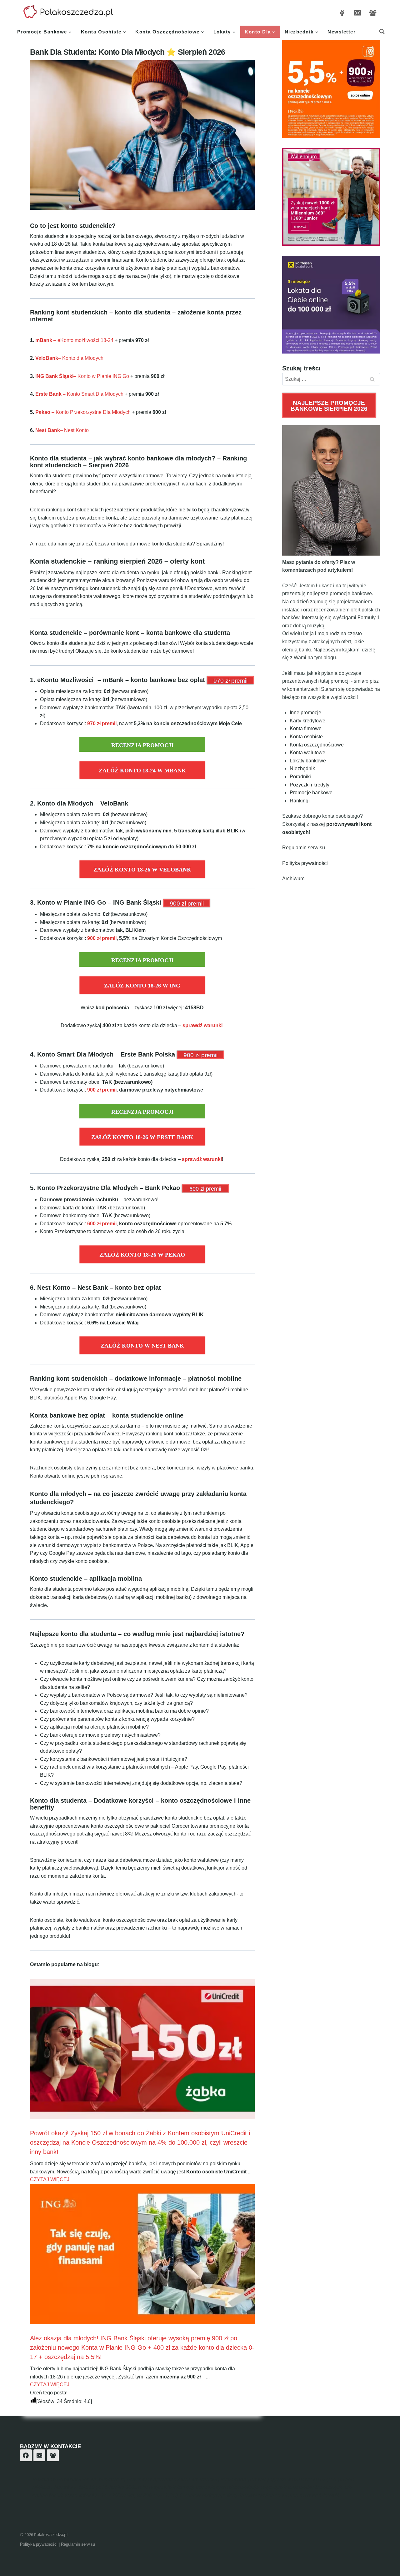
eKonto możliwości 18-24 (85, 340)
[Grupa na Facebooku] (373, 13)
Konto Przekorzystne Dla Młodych (93, 412)
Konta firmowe (306, 728)
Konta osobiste (306, 737)
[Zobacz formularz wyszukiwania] (382, 32)
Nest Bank (48, 430)
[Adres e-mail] (357, 13)
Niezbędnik (302, 768)
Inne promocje (305, 713)
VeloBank (47, 358)
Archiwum (293, 879)
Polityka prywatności (305, 863)
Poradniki (300, 777)
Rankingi (300, 801)
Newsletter (342, 32)
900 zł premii (102, 938)
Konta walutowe (307, 753)
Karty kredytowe (307, 721)
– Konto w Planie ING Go (101, 376)
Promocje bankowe (311, 793)
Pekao (43, 412)
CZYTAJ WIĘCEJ (50, 2179)
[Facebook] (26, 2455)
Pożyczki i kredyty (310, 785)
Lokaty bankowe (308, 761)
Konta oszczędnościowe (317, 745)
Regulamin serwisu (304, 848)
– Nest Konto (74, 430)
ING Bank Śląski (54, 376)
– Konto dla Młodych (81, 358)
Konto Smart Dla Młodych (79, 394)
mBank (44, 340)
